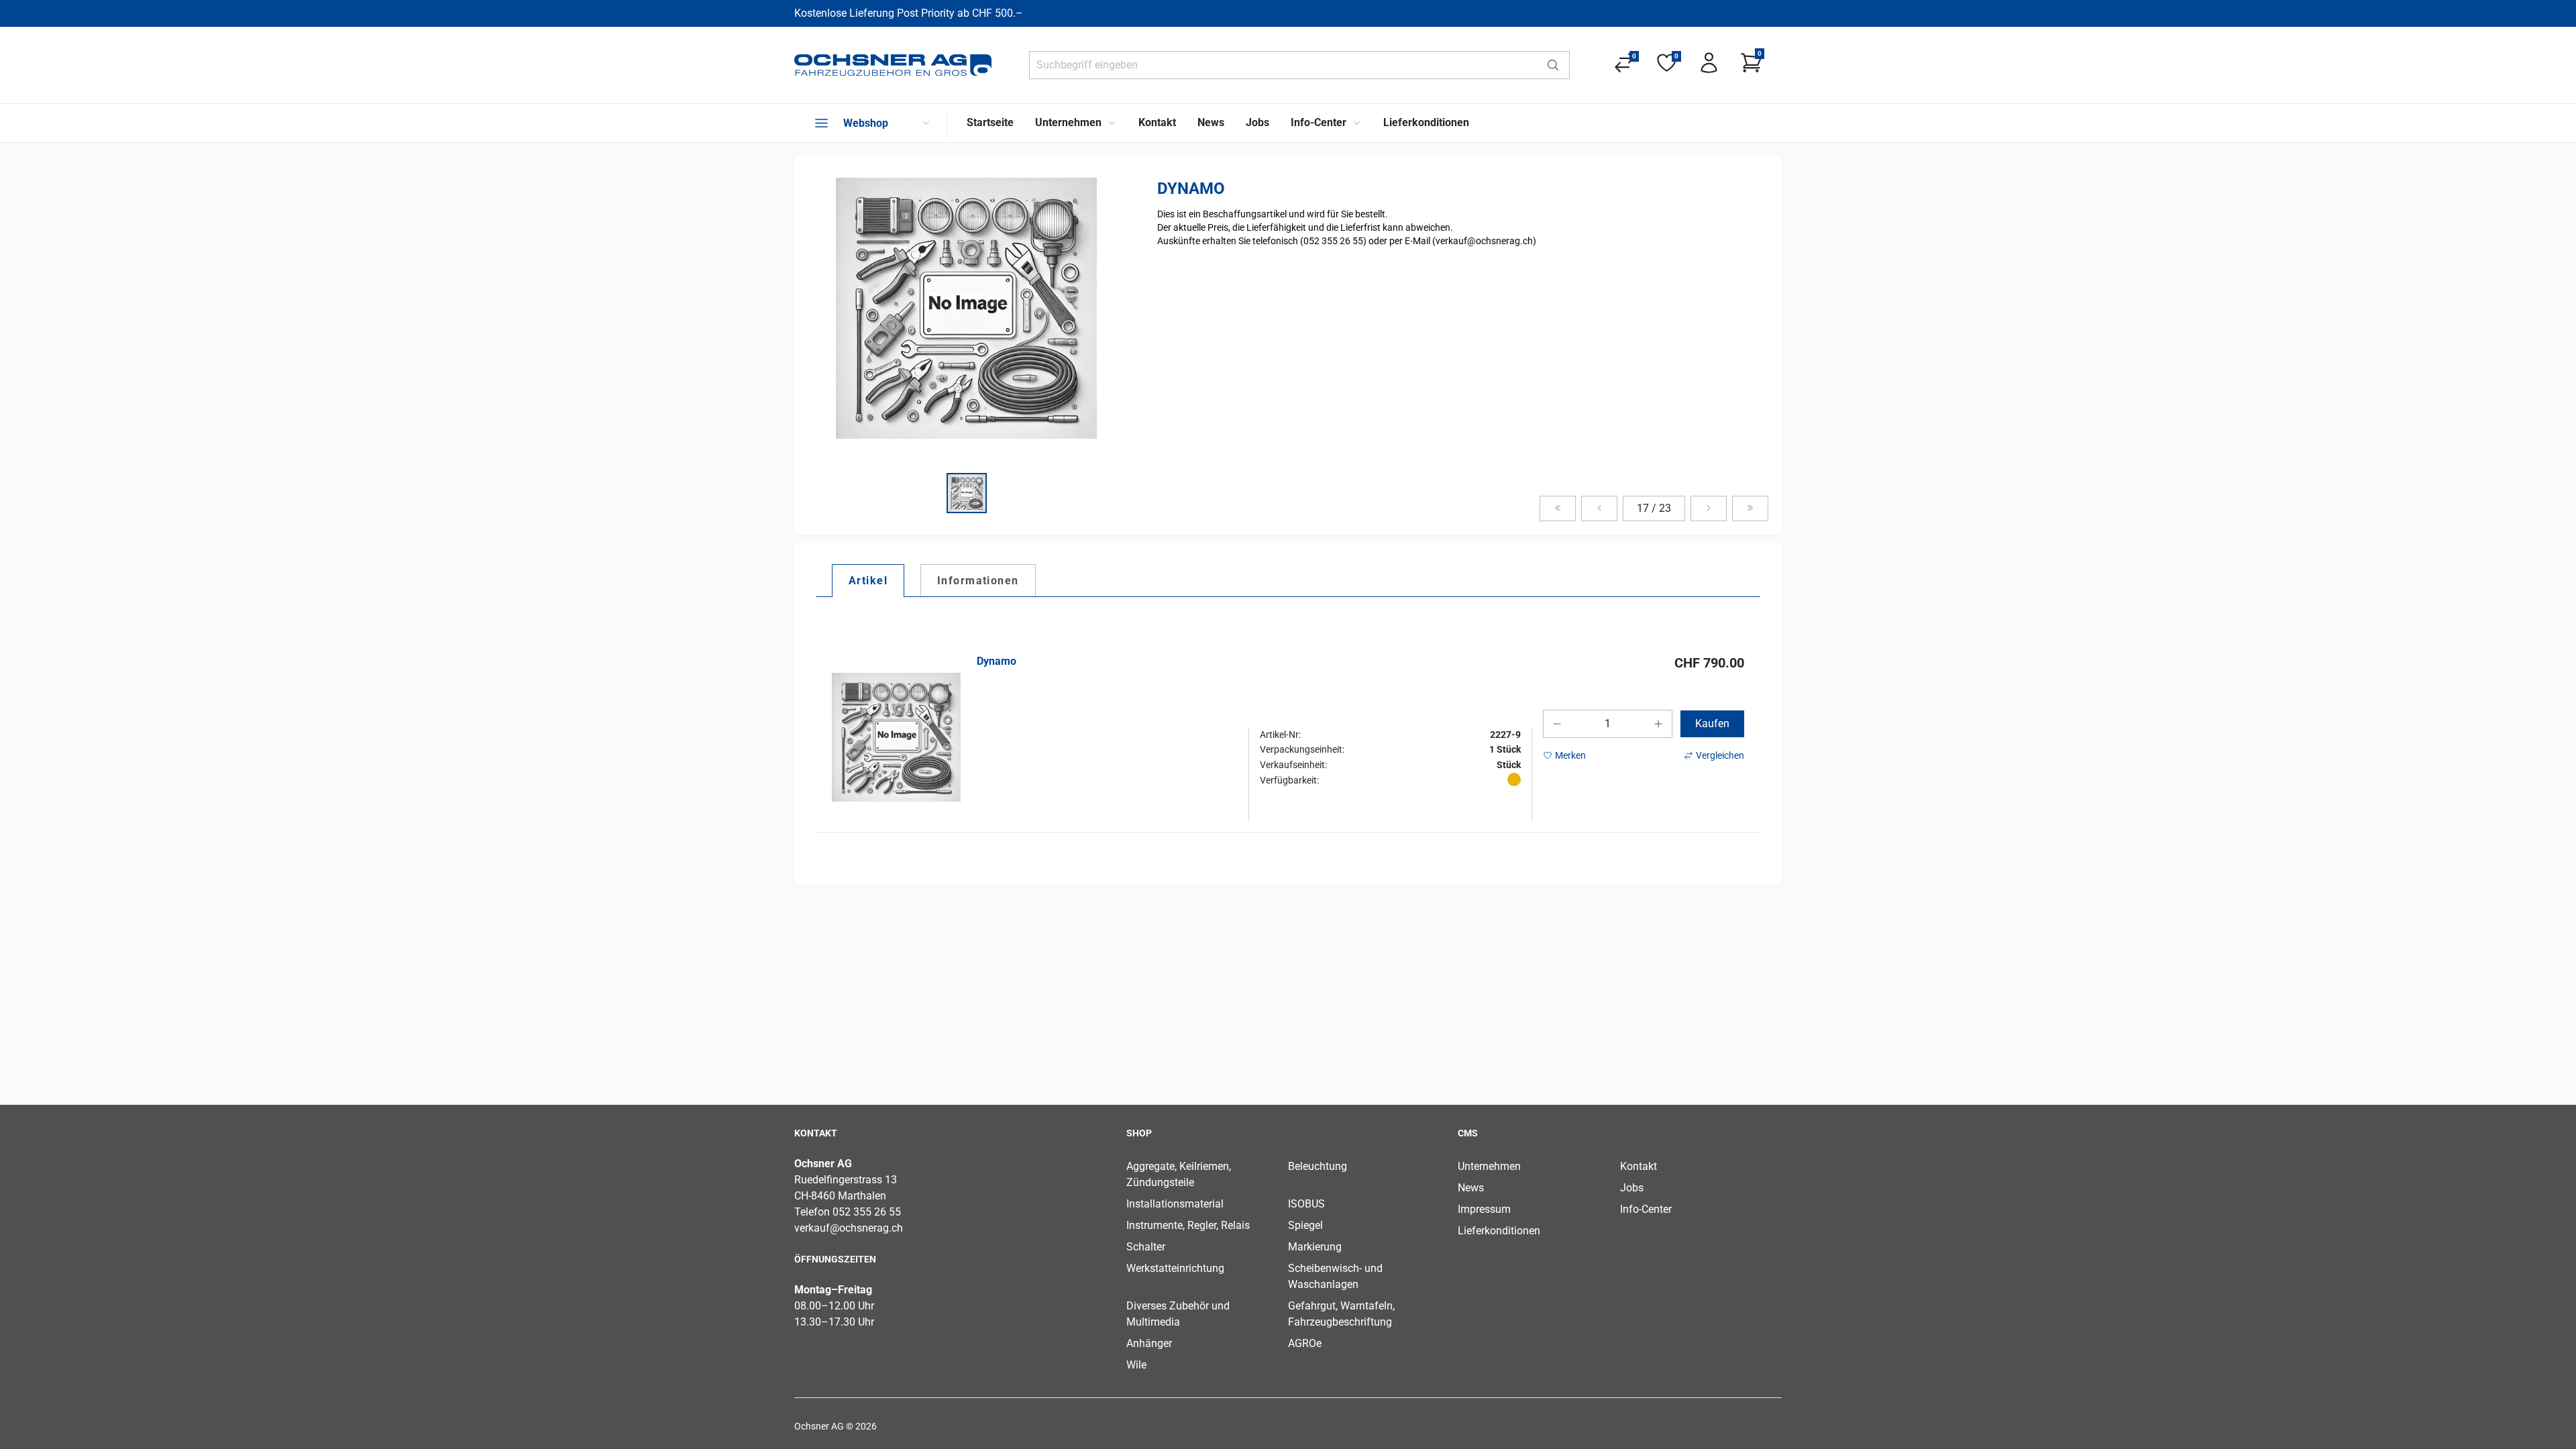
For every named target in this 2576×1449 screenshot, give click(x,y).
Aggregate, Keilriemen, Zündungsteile (1179, 1174)
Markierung (1315, 1247)
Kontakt (1639, 1166)
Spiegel (1305, 1225)
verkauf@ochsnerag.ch (849, 1228)
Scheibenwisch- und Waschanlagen (1335, 1276)
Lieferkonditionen (1499, 1231)
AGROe (1305, 1343)
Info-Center (1646, 1209)
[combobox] (1283, 65)
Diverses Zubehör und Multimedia (1178, 1314)
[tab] (868, 580)
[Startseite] (893, 65)
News (1471, 1188)
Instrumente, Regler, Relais (1188, 1225)
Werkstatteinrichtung (1175, 1268)
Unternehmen (1489, 1166)
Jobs (1632, 1188)
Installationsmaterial (1175, 1204)
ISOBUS (1306, 1204)
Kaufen (1712, 723)
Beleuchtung (1318, 1166)
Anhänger (1149, 1343)
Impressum (1484, 1209)
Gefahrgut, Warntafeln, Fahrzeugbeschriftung (1341, 1314)
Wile (1136, 1365)
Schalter (1146, 1247)
